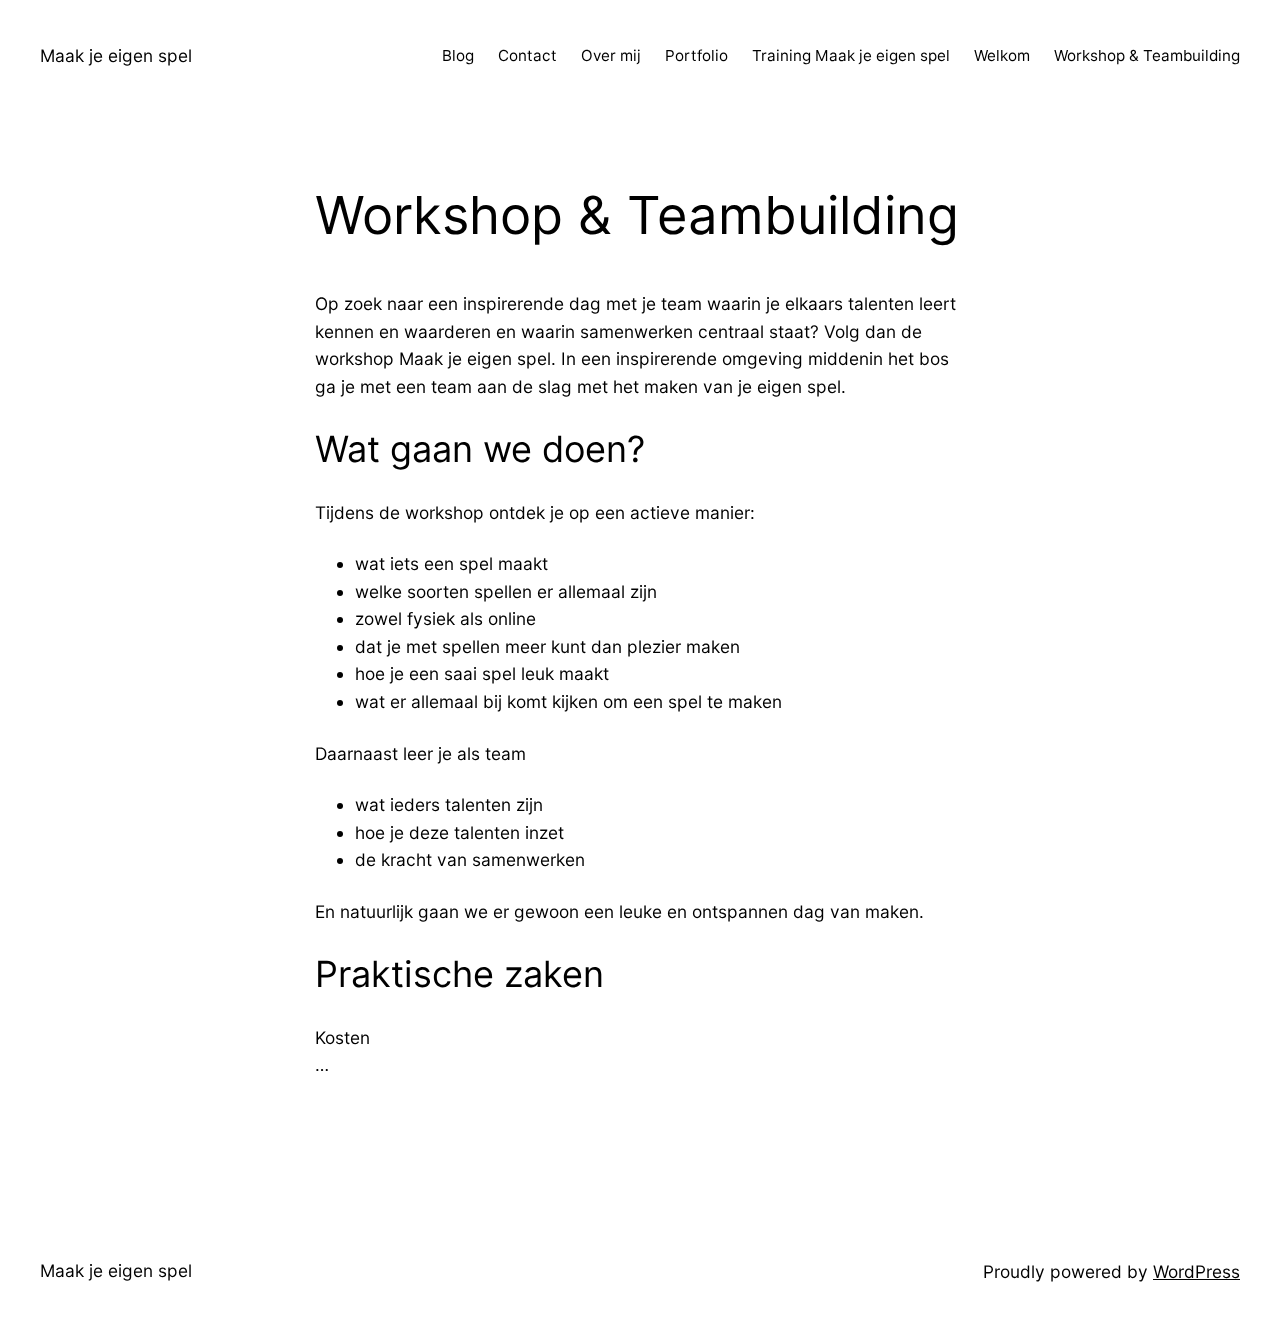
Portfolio (696, 55)
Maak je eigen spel (116, 55)
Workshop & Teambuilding (1147, 55)
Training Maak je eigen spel (851, 55)
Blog (458, 55)
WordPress (1196, 1271)
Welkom (1002, 55)
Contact (527, 55)
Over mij (611, 55)
